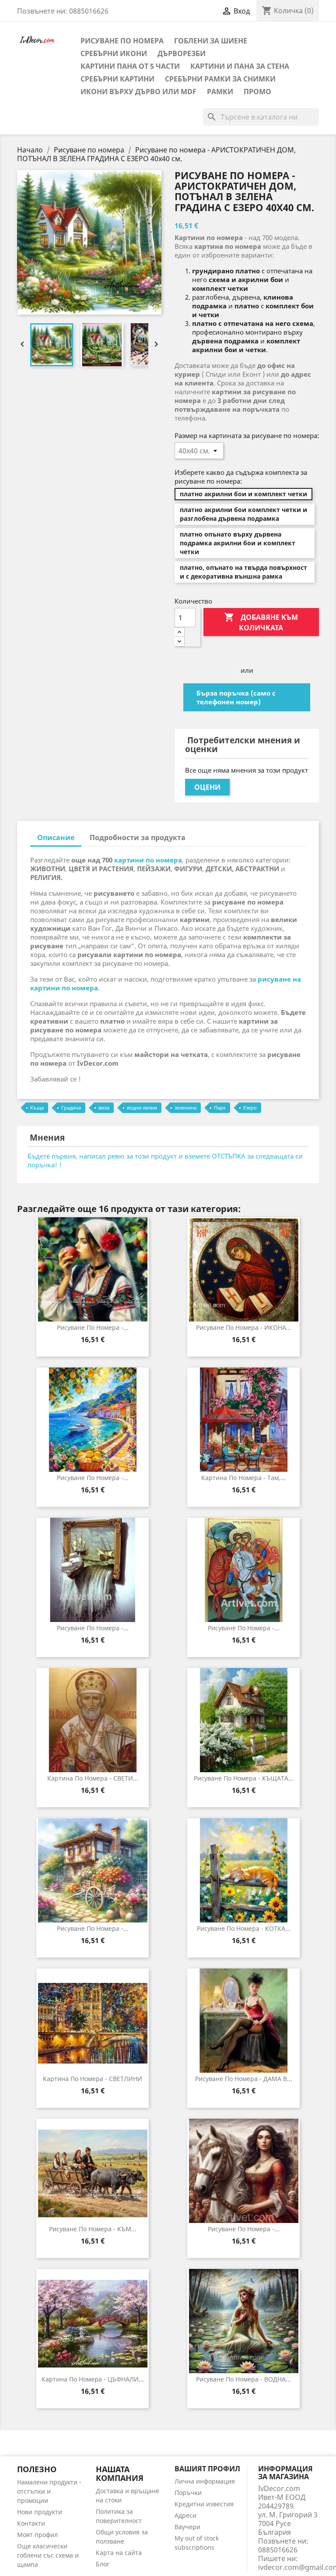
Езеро (250, 1108)
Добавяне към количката (261, 622)
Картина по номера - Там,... (243, 1478)
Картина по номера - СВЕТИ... (93, 1778)
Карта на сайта (119, 2553)
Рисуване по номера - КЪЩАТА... (244, 1778)
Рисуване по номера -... (93, 1327)
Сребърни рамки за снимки (220, 79)
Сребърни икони (114, 53)
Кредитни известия (204, 2504)
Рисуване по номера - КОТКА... (244, 1928)
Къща (37, 1108)
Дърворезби (182, 53)
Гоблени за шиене (211, 41)
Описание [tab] (56, 837)
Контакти (31, 2523)
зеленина (185, 1108)
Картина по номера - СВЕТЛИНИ (93, 2079)
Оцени (207, 787)
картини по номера (148, 860)
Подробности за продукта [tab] (138, 837)
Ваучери (187, 2527)
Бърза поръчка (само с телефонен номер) (236, 697)
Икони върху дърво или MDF (138, 92)
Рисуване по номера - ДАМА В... (244, 2079)
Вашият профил (207, 2469)
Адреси (185, 2515)
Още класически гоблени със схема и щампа (48, 2555)
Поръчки (188, 2493)
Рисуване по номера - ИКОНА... (244, 1327)
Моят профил (37, 2535)
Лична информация (205, 2481)
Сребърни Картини (117, 79)
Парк (220, 1108)
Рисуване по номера (122, 41)
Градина (71, 1108)
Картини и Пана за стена (240, 66)
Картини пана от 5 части (130, 66)
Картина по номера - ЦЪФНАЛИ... (93, 2379)
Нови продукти (40, 2512)
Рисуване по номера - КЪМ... (93, 2229)
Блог (103, 2564)
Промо (257, 92)
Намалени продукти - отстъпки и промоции (49, 2491)
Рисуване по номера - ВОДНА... (243, 2379)
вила (104, 1108)
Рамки (220, 92)
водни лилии (142, 1108)
